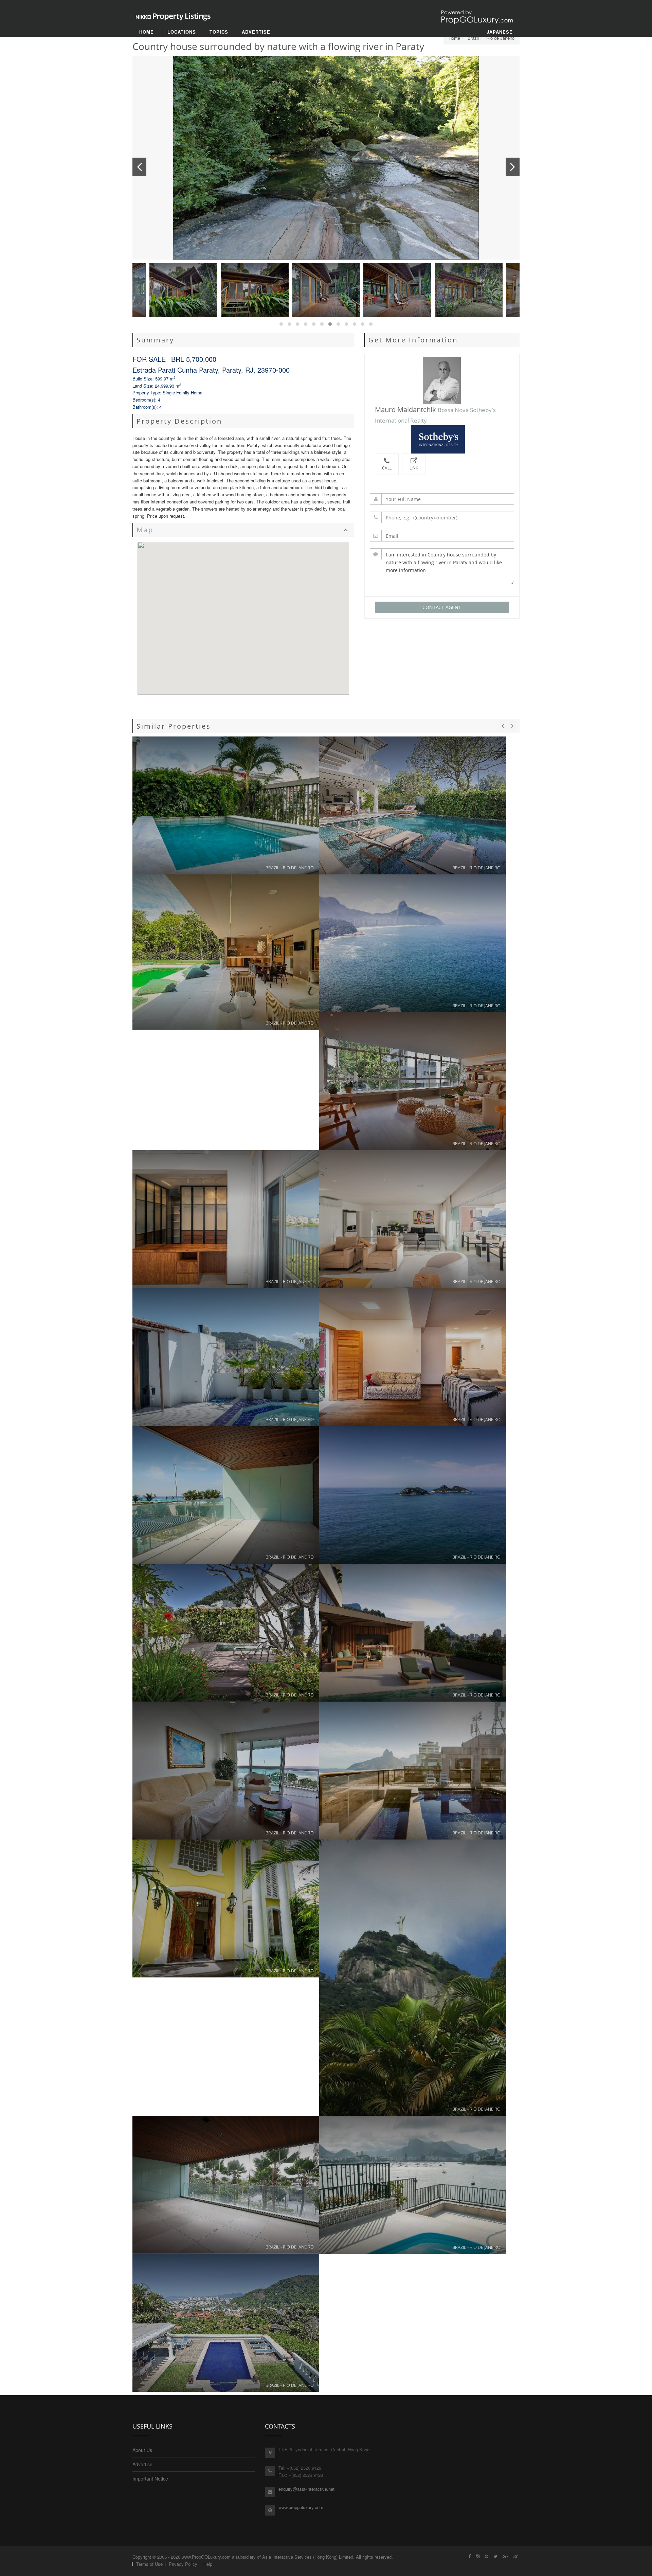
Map (145, 530)
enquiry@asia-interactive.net (306, 2489)
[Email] (442, 536)
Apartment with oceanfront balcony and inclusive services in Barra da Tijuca (226, 1771)
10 (397, 290)
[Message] (442, 566)
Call (387, 468)
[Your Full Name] (442, 499)
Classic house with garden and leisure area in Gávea (226, 1908)
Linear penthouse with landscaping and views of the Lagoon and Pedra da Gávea (226, 1633)
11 (469, 290)
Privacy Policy (183, 2564)
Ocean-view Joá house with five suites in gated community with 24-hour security (226, 2323)
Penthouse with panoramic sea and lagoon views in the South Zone (226, 1219)
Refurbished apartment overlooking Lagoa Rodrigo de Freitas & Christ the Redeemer (413, 1219)
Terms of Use (149, 2564)
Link (414, 468)
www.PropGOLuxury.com (206, 2557)
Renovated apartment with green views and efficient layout (413, 1081)
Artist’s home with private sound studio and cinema (413, 1978)
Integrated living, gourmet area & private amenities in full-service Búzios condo (226, 952)
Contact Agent (442, 607)
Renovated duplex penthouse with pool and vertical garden (226, 805)
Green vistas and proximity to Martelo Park (413, 1357)
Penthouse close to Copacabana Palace (226, 1357)
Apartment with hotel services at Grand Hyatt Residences (226, 1495)
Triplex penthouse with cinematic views (413, 2185)
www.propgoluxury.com (301, 2507)
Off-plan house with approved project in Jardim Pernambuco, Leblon (413, 1633)
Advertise (142, 2464)
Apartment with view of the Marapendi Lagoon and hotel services (226, 2185)
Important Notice (150, 2479)
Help (208, 2564)
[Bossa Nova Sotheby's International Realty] (442, 439)
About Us (142, 2450)
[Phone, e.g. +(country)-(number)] (442, 517)
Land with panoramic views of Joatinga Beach (413, 943)
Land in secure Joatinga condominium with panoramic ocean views (413, 1495)
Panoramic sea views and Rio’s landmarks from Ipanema (413, 1771)
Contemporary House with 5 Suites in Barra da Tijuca (413, 805)
